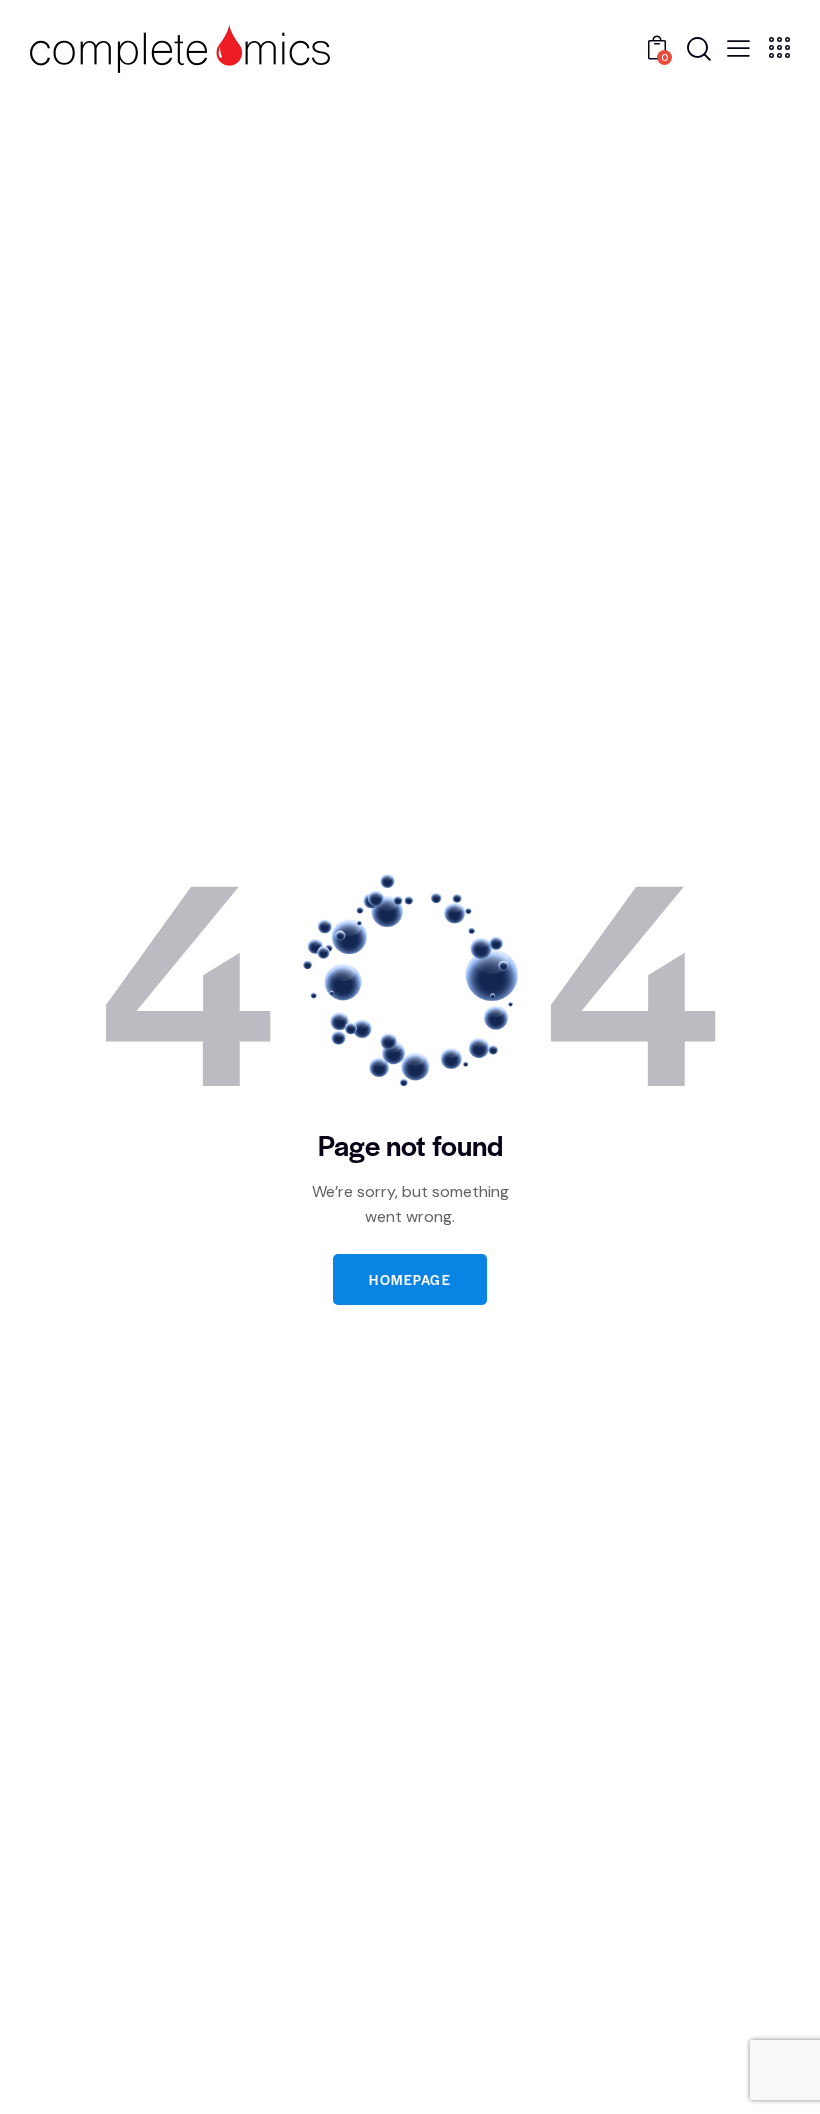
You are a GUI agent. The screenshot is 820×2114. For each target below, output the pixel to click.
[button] (738, 46)
